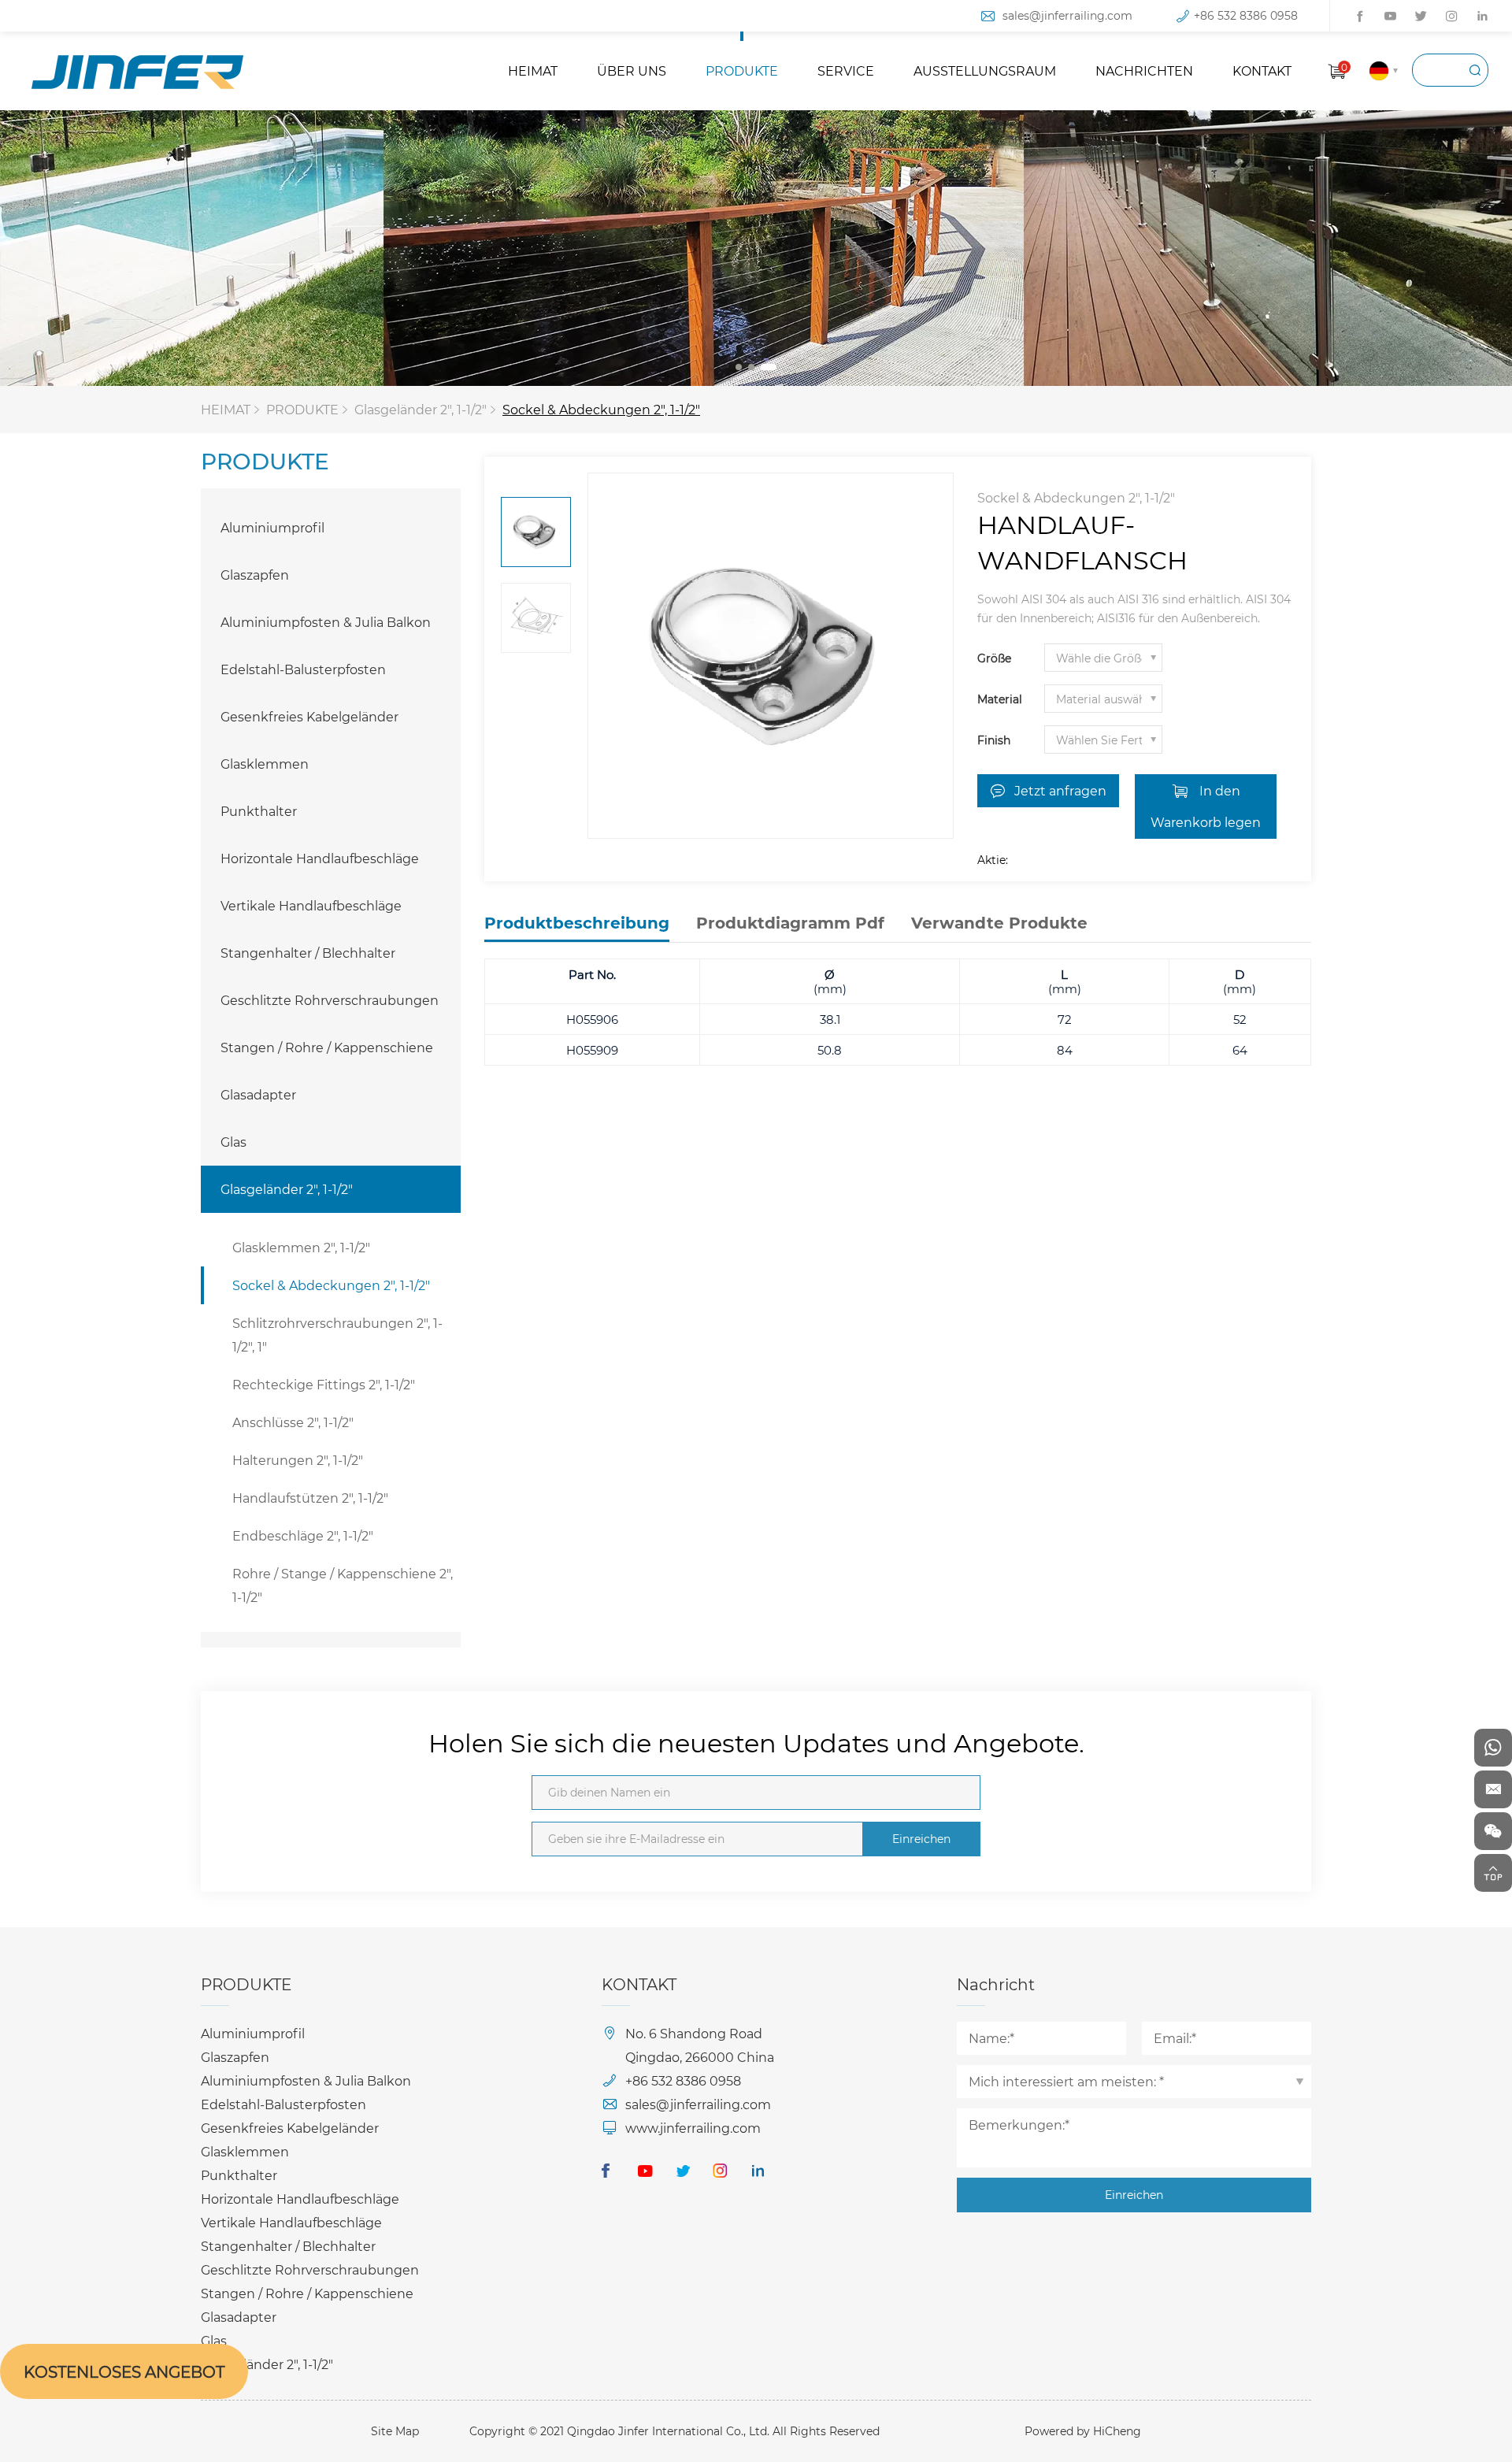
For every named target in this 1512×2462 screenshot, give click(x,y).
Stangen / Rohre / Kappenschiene (327, 1047)
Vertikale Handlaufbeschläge (311, 905)
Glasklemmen (265, 764)
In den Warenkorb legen (1206, 806)
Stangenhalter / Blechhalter (308, 953)
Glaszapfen (255, 575)
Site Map (395, 2431)
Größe (994, 658)
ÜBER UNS (632, 70)
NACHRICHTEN (1144, 70)
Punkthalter (259, 811)
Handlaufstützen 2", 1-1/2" (310, 1498)
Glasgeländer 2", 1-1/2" (421, 409)
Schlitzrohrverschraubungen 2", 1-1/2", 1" (337, 1335)
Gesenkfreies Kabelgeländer (309, 716)
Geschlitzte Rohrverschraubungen (330, 1000)
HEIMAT (533, 70)
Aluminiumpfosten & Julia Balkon (326, 622)
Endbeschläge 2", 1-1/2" (303, 1535)
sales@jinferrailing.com (1067, 15)
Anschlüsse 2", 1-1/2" (293, 1422)
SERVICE (846, 70)
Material (1000, 699)
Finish (994, 740)
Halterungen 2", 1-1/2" (298, 1460)
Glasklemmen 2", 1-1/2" (301, 1247)
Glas (233, 1142)
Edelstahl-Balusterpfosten (303, 669)
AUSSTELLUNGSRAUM (985, 70)
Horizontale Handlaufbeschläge (320, 858)
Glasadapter (258, 1094)
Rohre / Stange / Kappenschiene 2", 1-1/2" (343, 1585)
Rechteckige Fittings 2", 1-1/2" (324, 1384)
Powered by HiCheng (1083, 2431)
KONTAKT (1262, 70)
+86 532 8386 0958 (1246, 15)
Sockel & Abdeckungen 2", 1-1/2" (601, 409)
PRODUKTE (742, 70)
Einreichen (921, 1839)
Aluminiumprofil (272, 527)
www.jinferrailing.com (693, 2128)
